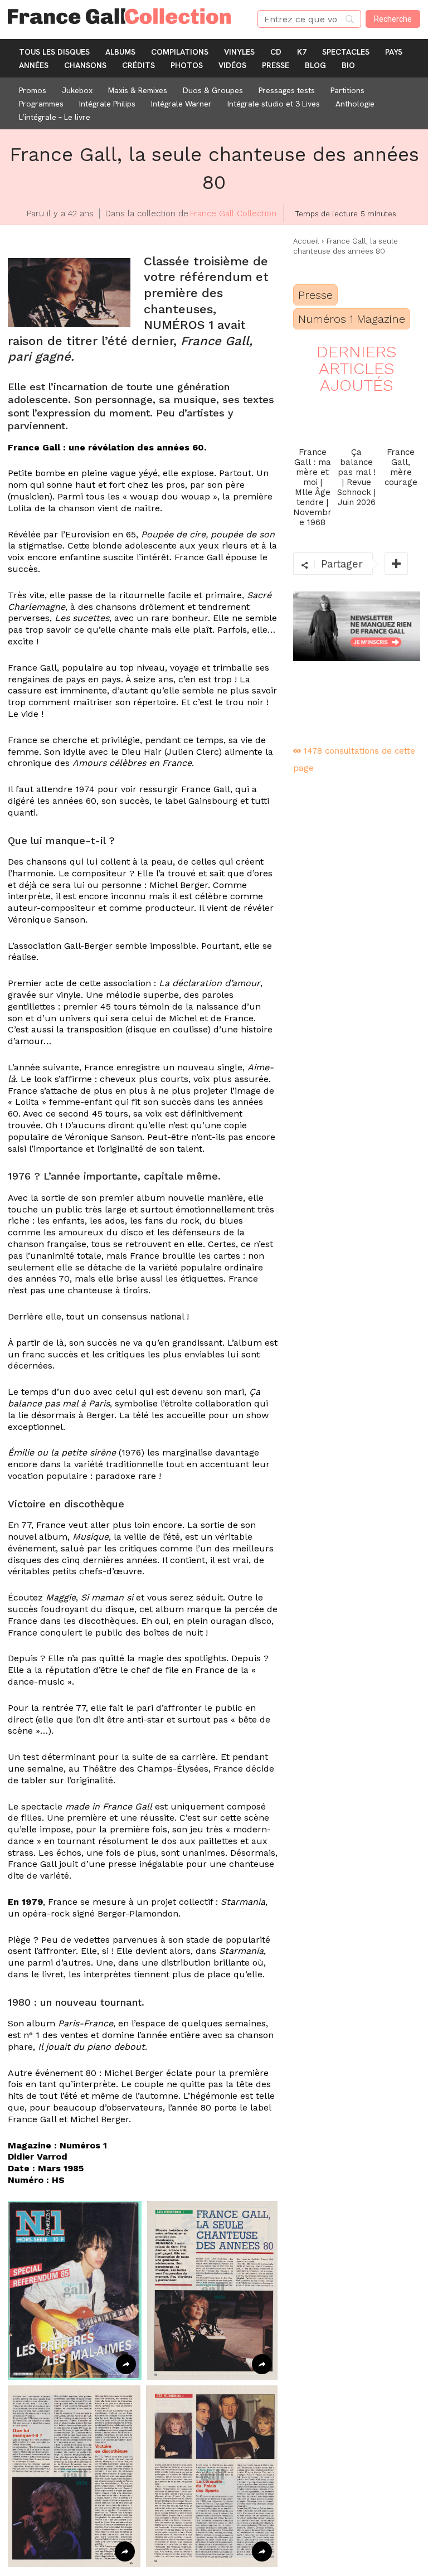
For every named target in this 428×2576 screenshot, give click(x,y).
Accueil (306, 241)
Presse (315, 295)
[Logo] (125, 16)
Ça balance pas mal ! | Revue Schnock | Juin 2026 (356, 477)
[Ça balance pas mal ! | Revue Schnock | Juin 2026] (356, 419)
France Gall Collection (233, 214)
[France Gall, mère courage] (401, 419)
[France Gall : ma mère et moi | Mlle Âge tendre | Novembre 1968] (312, 419)
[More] (396, 564)
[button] (75, 2290)
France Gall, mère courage (401, 467)
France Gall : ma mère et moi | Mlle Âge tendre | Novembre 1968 (312, 487)
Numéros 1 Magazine (352, 319)
